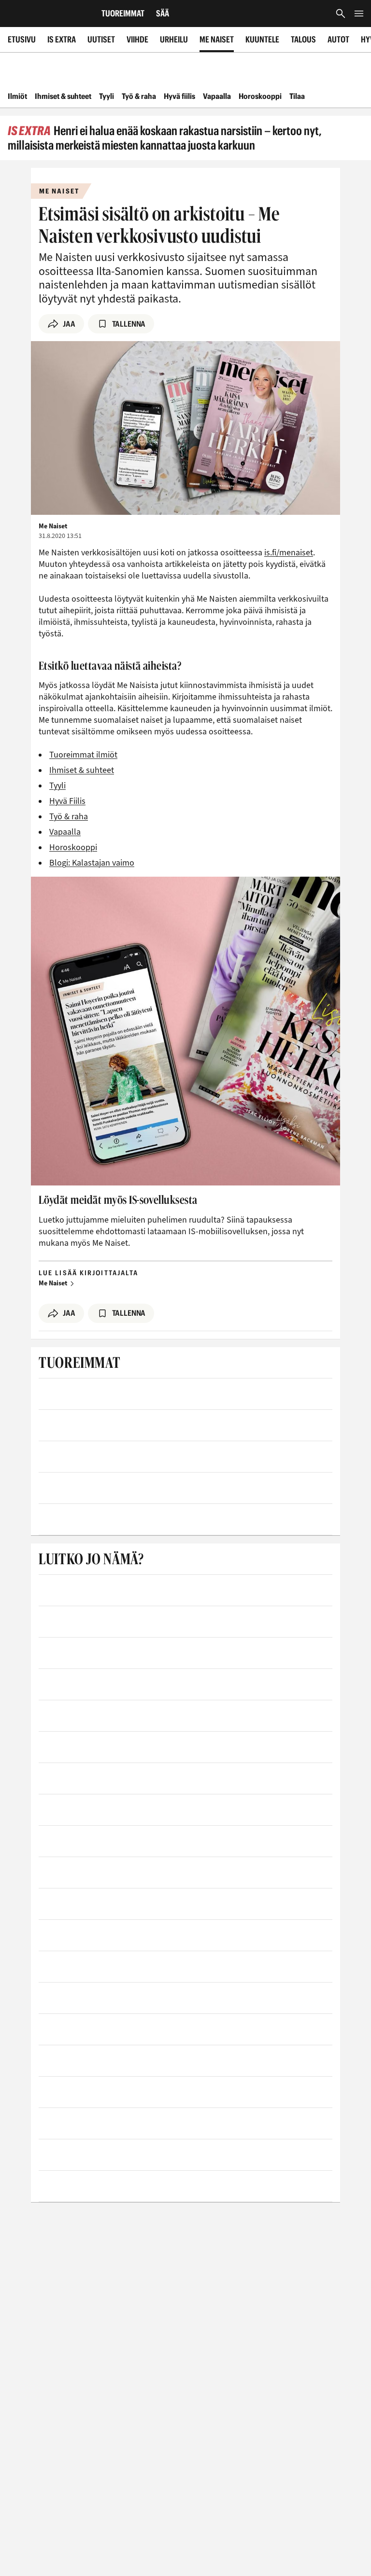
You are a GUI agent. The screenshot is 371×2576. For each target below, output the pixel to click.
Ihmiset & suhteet (63, 96)
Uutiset (101, 39)
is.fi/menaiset (289, 553)
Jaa (69, 324)
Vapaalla (217, 96)
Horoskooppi (260, 96)
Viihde (137, 39)
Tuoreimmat (123, 13)
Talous (303, 39)
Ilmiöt (17, 96)
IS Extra (62, 39)
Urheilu (174, 39)
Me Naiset (217, 39)
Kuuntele (262, 39)
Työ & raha (139, 96)
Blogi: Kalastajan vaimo (92, 863)
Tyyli (107, 96)
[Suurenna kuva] (185, 428)
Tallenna (129, 324)
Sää (163, 13)
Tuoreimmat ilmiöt (83, 755)
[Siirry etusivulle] (47, 14)
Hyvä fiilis (179, 96)
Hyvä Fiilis (67, 801)
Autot (338, 39)
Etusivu (22, 39)
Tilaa (297, 96)
